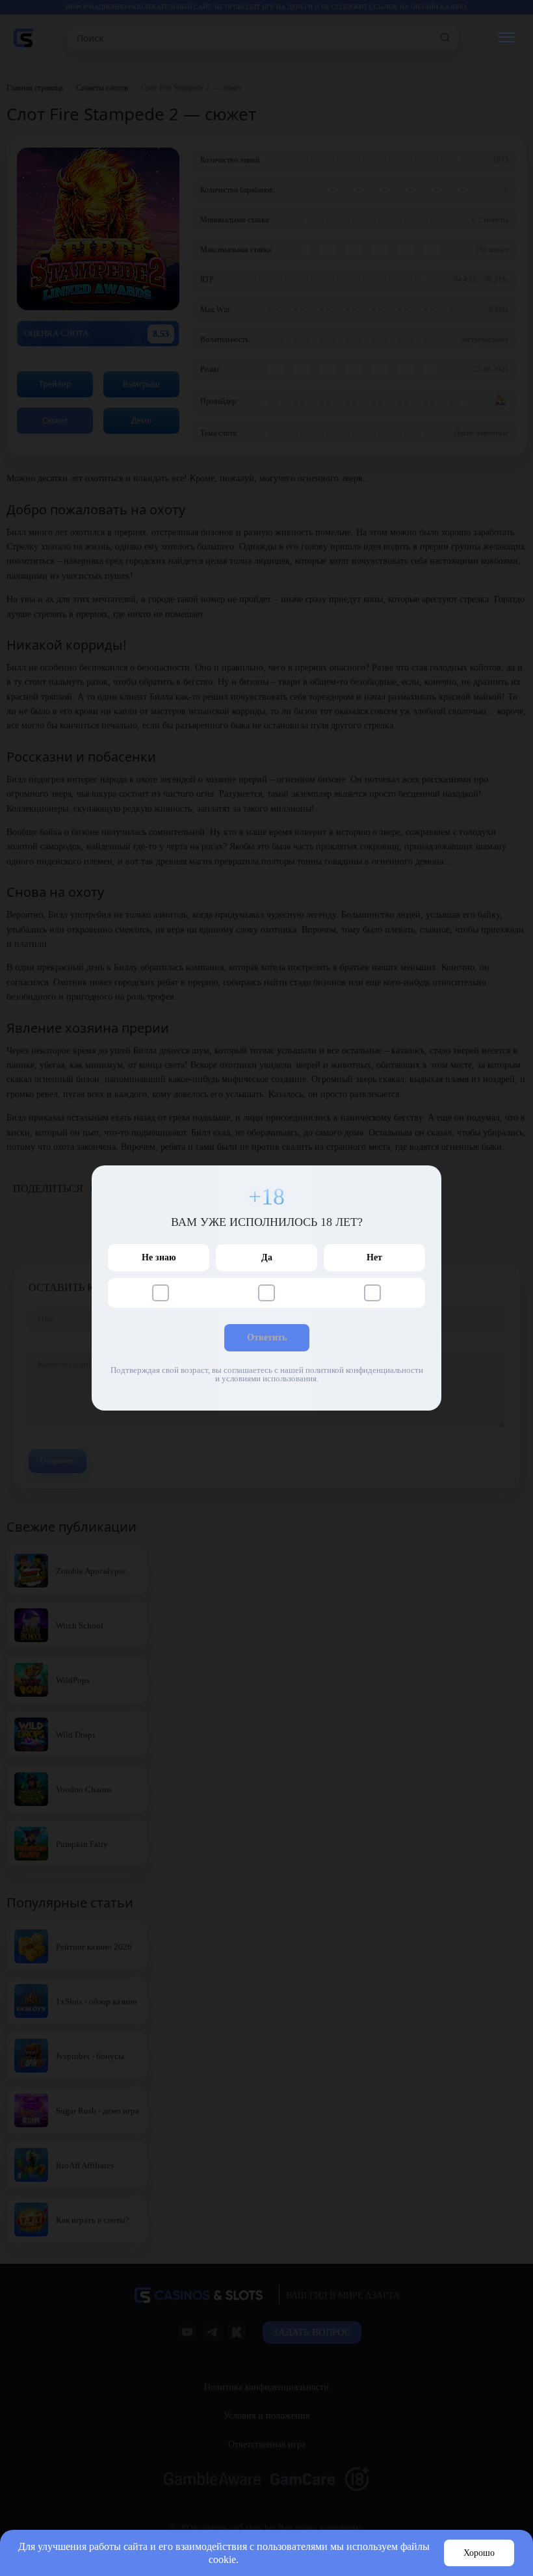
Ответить (267, 1337)
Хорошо (479, 2553)
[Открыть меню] (506, 38)
